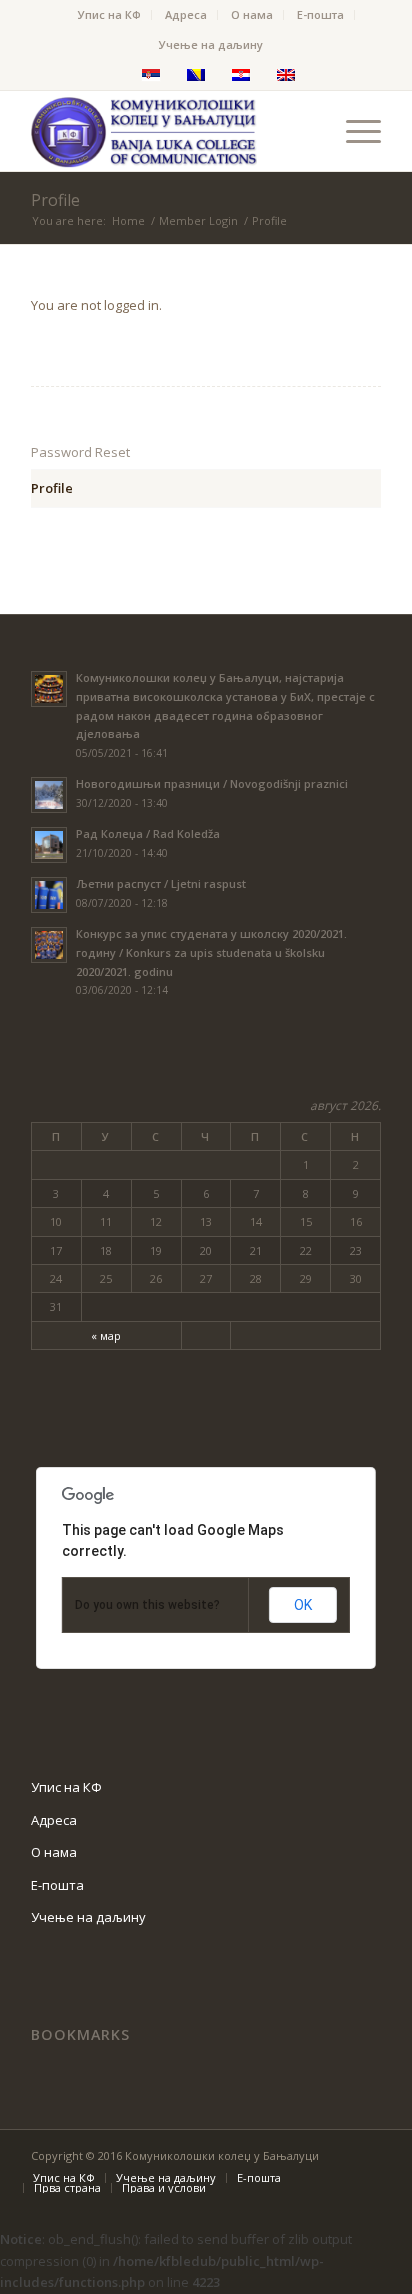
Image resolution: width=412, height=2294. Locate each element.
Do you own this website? (147, 1605)
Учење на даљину (211, 44)
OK (303, 1605)
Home (128, 220)
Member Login (198, 220)
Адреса (186, 14)
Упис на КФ (109, 14)
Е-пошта (320, 14)
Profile (55, 200)
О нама (252, 14)
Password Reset (80, 452)
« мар (106, 1335)
